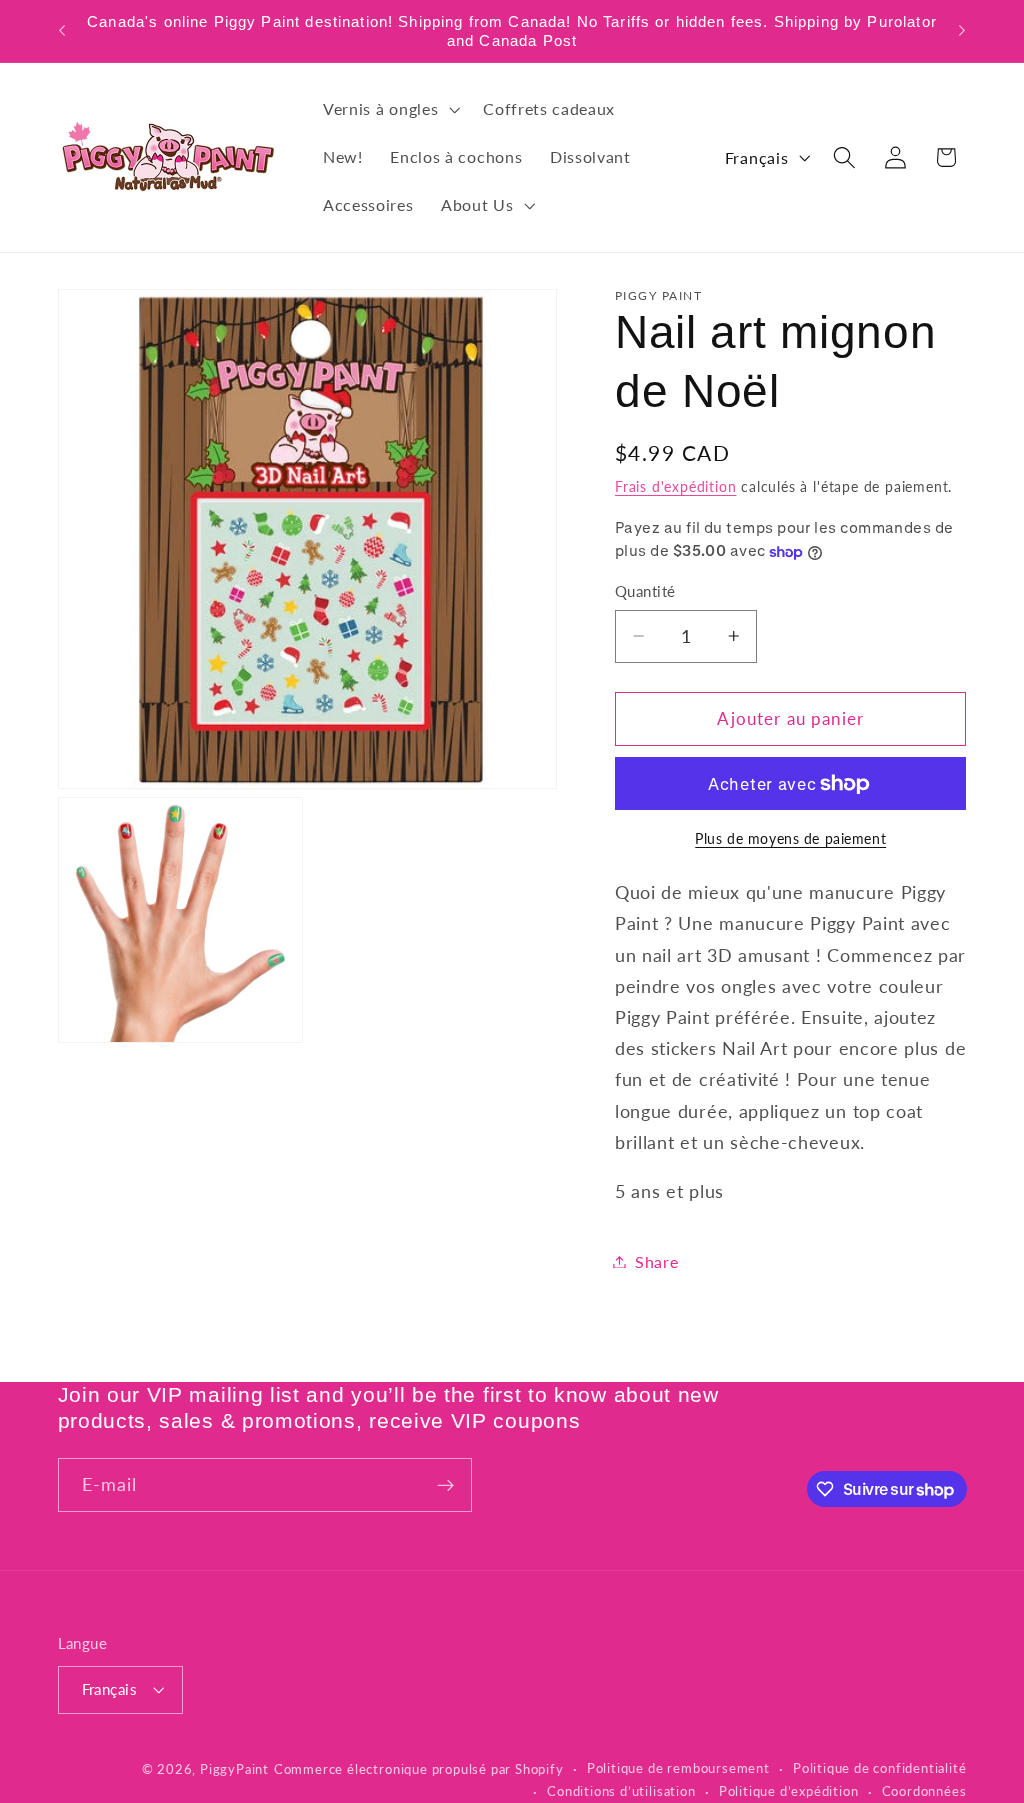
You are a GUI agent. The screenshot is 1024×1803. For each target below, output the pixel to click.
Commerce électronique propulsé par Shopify (419, 1769)
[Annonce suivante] (962, 31)
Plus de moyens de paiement (790, 838)
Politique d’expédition (789, 1791)
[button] (389, 110)
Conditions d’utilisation (621, 1791)
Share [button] (656, 1261)
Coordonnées (924, 1791)
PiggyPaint (234, 1769)
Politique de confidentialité (880, 1768)
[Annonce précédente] (62, 31)
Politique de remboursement (678, 1768)
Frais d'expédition (676, 486)
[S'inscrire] (445, 1485)
